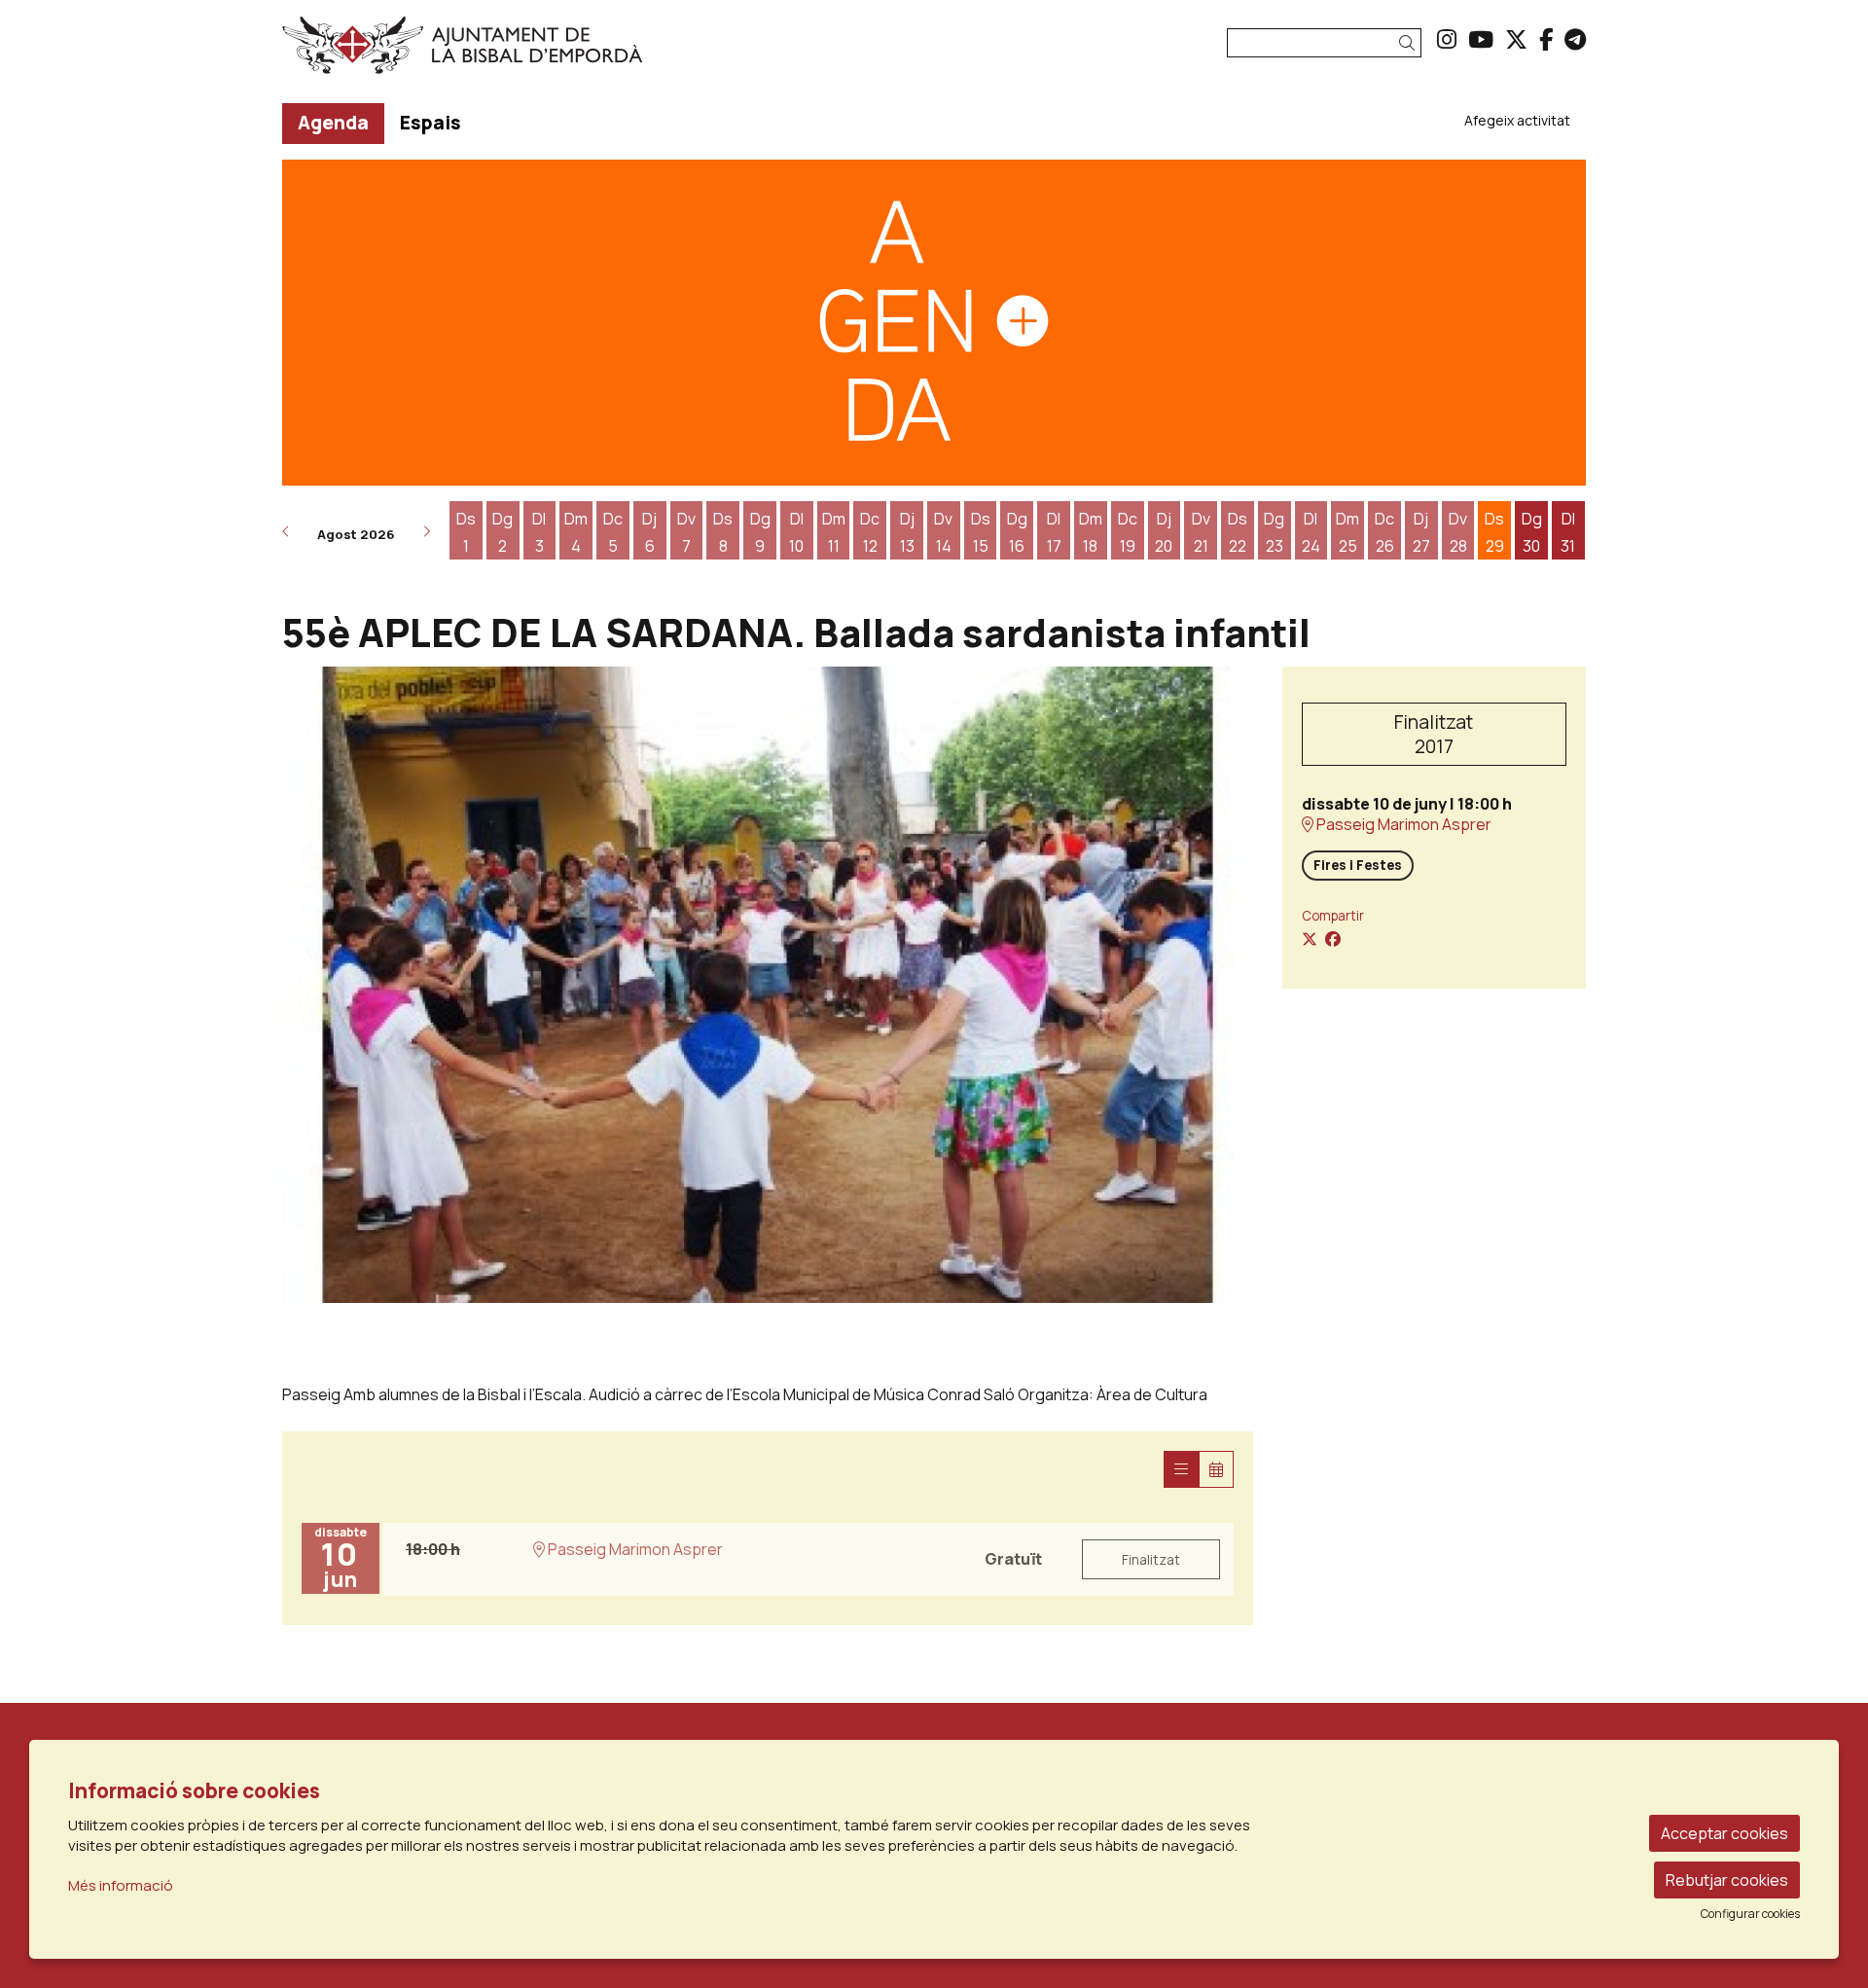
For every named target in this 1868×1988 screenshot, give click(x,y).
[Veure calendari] (1216, 1469)
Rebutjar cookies (1727, 1880)
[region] (768, 985)
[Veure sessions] (1181, 1469)
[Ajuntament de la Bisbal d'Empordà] (490, 53)
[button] (1410, 43)
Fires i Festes (1358, 865)
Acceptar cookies (1724, 1833)
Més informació (121, 1885)
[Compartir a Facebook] (1333, 939)
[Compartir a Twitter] (1310, 939)
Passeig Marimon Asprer (1402, 825)
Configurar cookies (1750, 1914)
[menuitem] (1447, 39)
